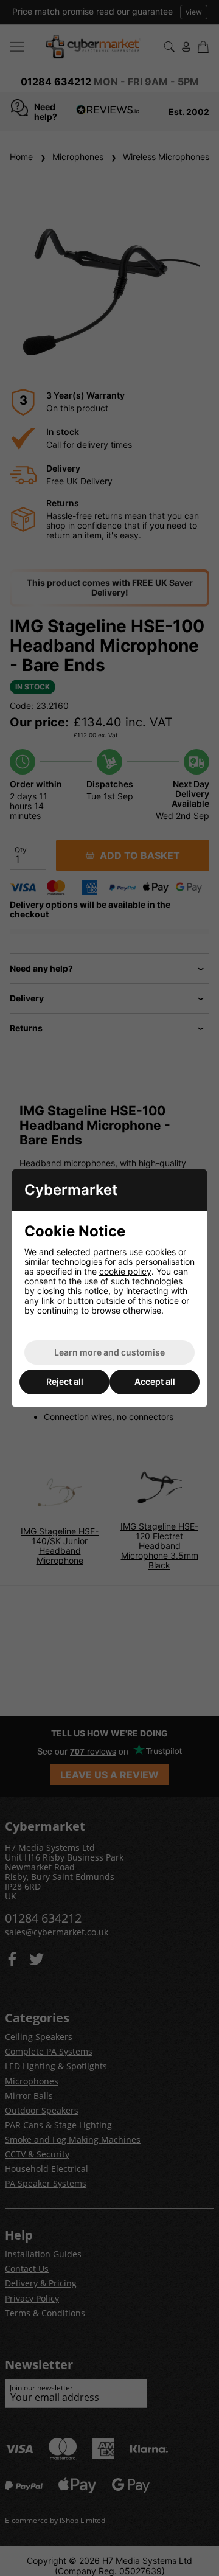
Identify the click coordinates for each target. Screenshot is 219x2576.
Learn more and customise (109, 1352)
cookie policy (125, 1271)
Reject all (65, 1381)
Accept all (155, 1381)
